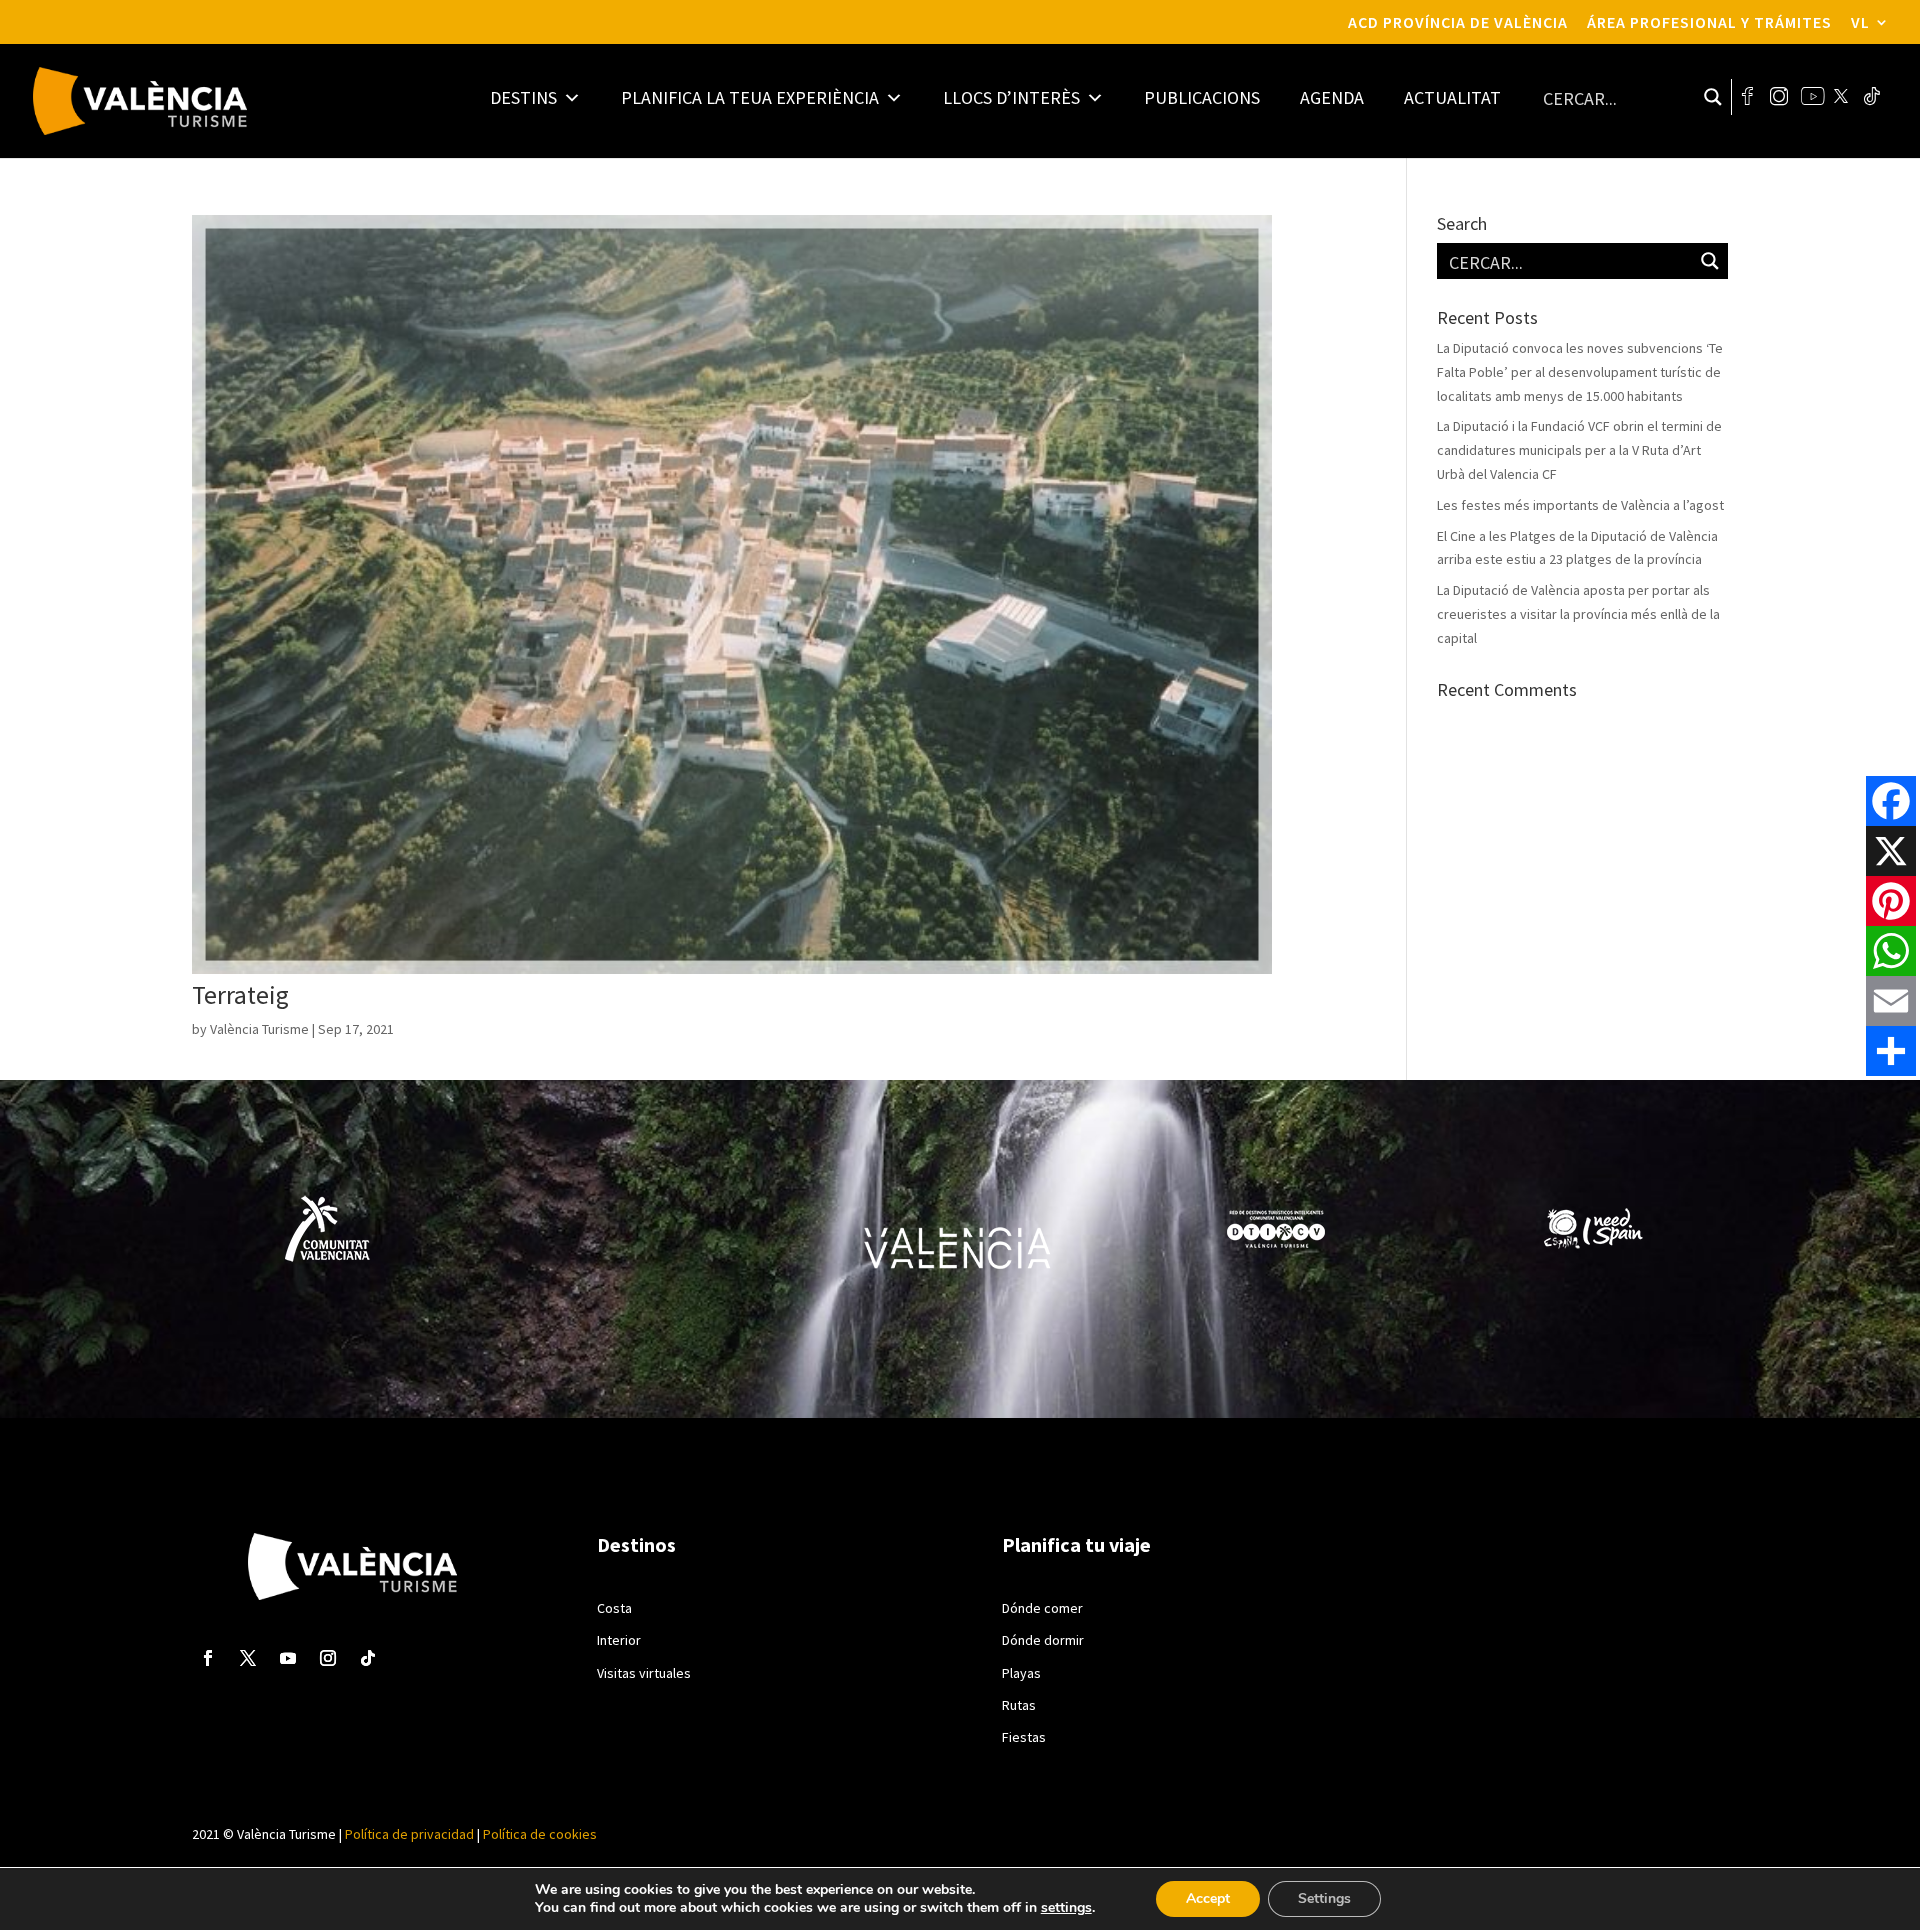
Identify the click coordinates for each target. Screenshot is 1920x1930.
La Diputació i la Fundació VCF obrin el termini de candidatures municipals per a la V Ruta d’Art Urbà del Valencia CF (1579, 450)
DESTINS (523, 97)
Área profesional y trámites (1709, 23)
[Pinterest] (1891, 901)
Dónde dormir (1043, 1640)
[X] (1891, 851)
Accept (1208, 1898)
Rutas (1019, 1705)
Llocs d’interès (1011, 97)
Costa (614, 1608)
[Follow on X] (248, 1658)
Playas (1021, 1673)
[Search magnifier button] (1713, 97)
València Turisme (259, 1029)
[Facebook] (1891, 801)
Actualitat (1452, 97)
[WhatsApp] (1891, 951)
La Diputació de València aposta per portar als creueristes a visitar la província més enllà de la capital (1578, 614)
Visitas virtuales (644, 1673)
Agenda (1332, 97)
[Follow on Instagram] (328, 1658)
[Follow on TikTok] (368, 1658)
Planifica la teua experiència (750, 97)
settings (1066, 1908)
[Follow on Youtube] (288, 1658)
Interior (619, 1640)
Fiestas (1024, 1737)
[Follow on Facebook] (208, 1658)
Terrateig (240, 994)
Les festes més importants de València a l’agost (1580, 505)
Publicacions (1202, 97)
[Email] (1891, 1001)
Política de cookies (538, 1834)
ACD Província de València (1458, 23)
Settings (1324, 1898)
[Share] (1891, 1051)
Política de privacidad (409, 1834)
